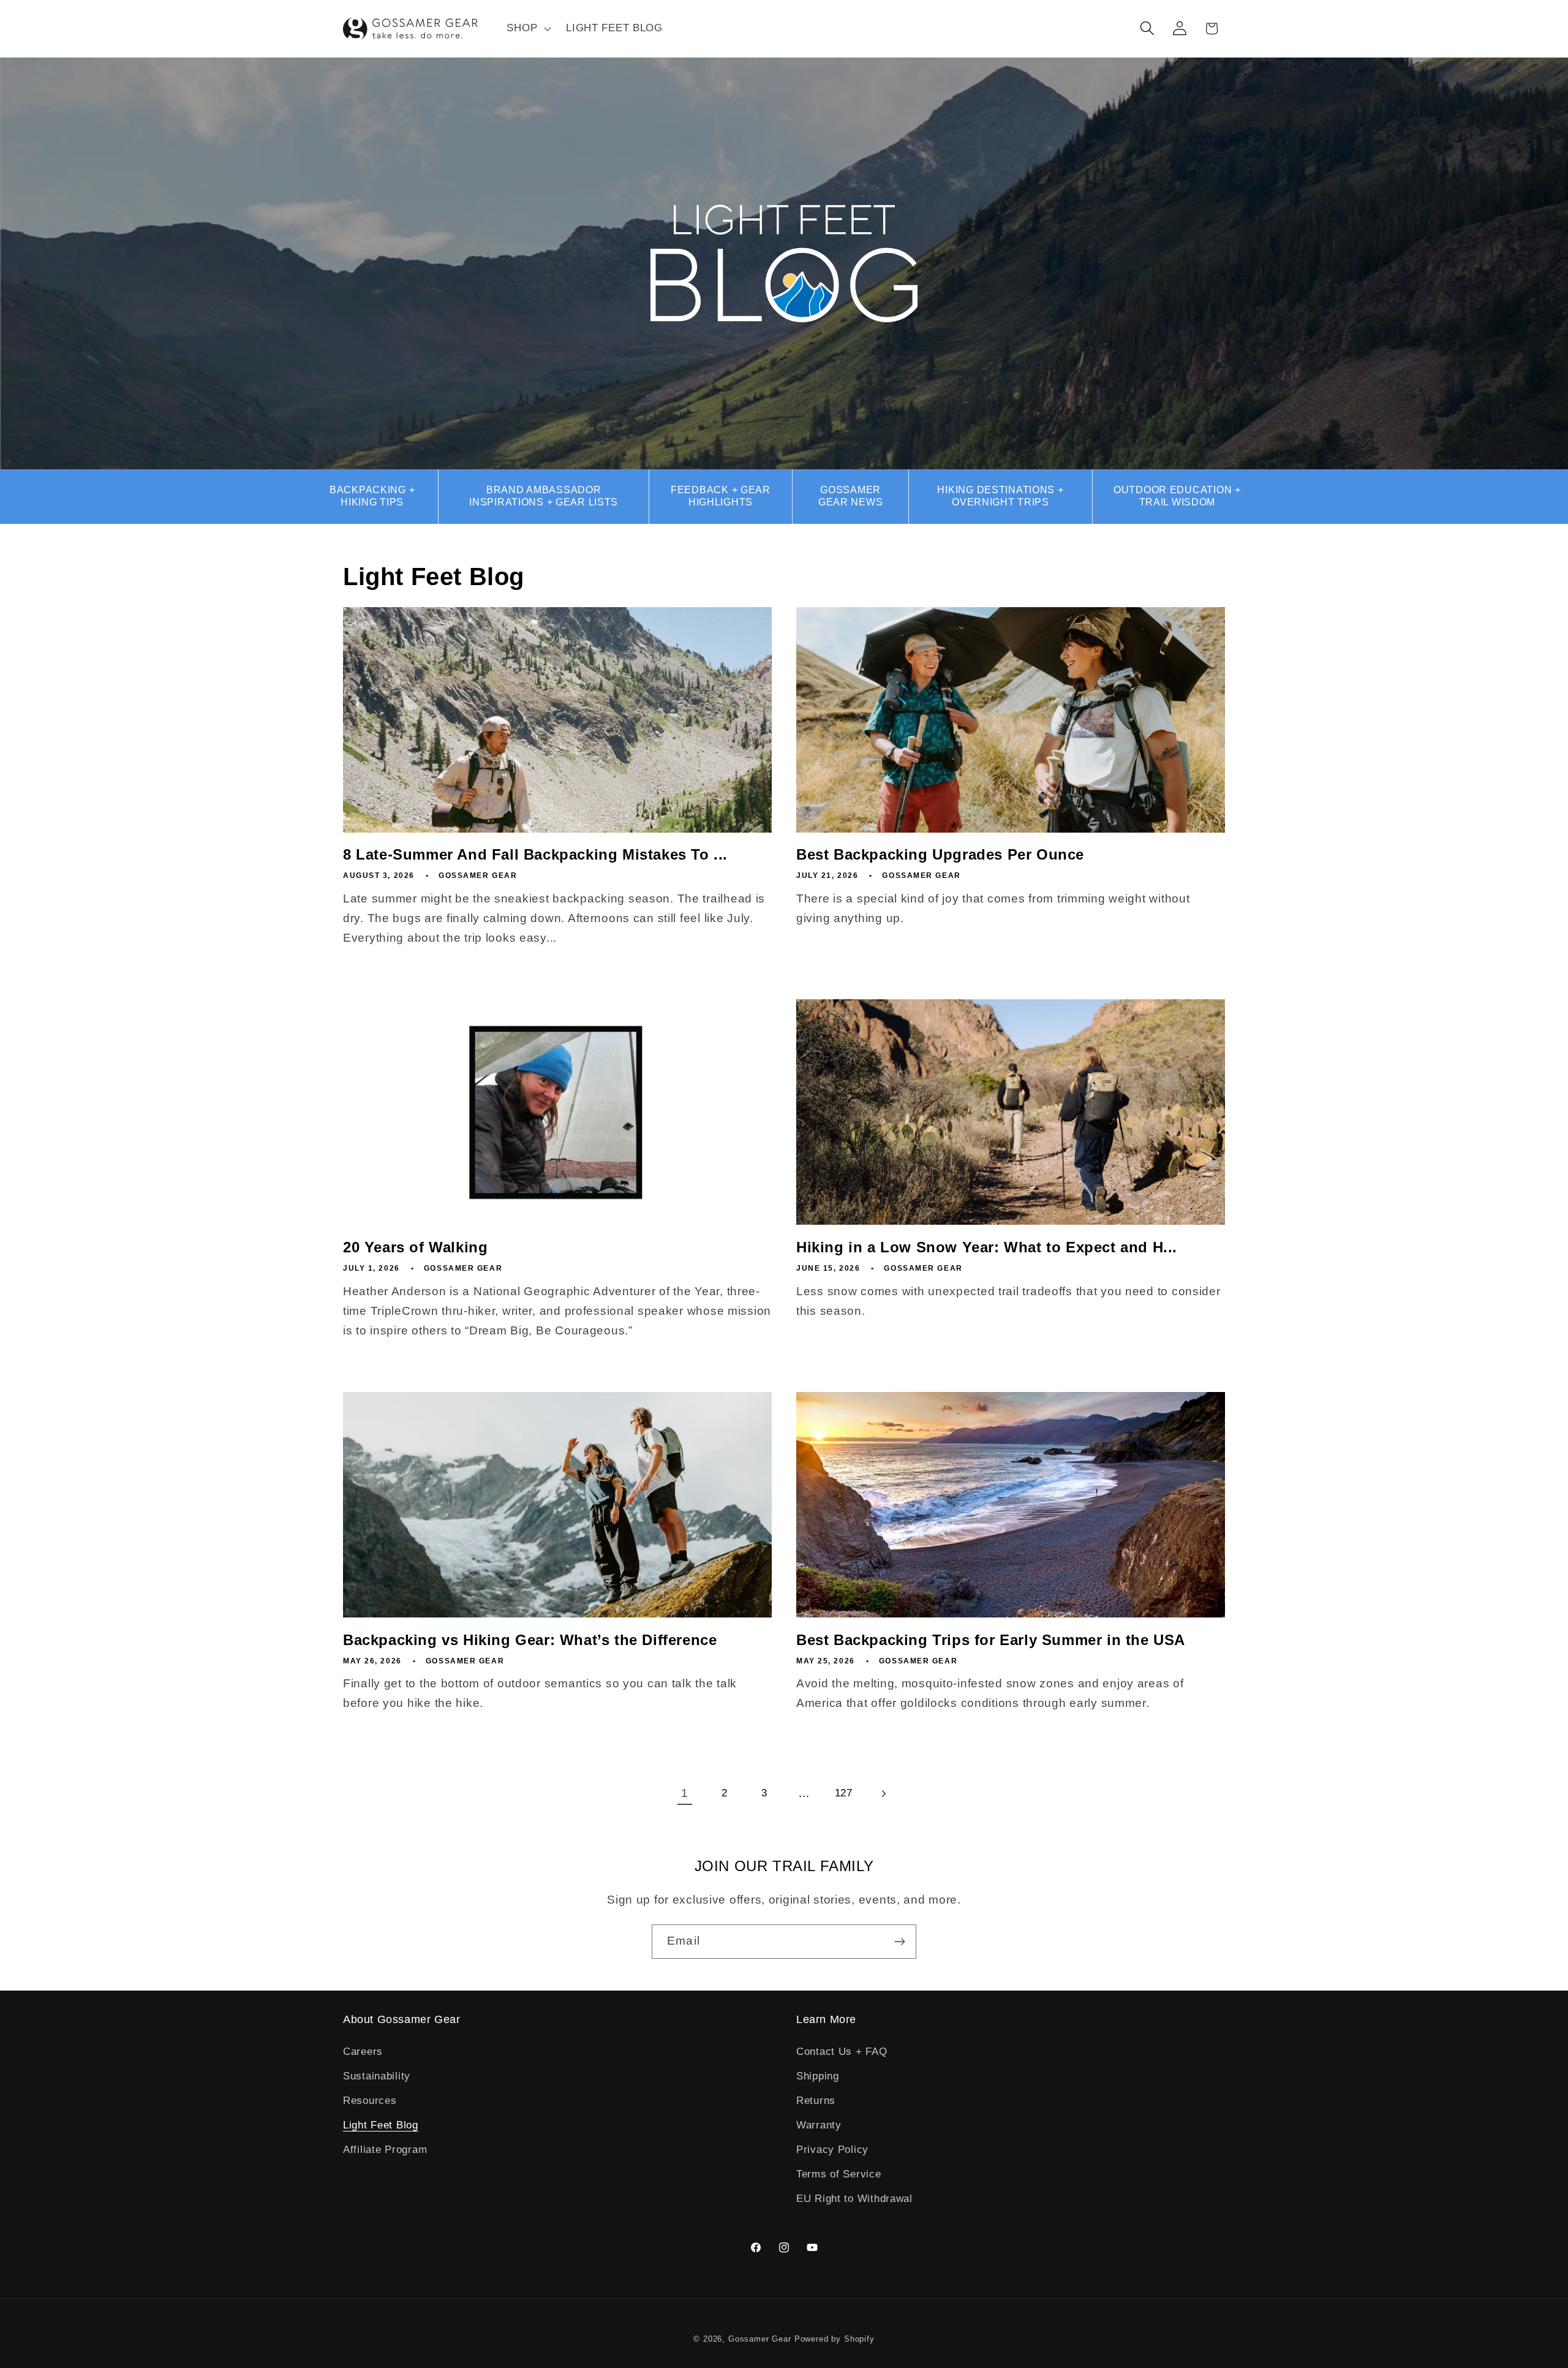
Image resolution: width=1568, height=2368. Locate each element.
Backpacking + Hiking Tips (372, 496)
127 (844, 1793)
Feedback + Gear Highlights (721, 496)
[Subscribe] (899, 1942)
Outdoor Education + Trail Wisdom (1177, 496)
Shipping (818, 2076)
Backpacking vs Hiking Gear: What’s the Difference (530, 1640)
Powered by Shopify (835, 2339)
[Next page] (884, 1794)
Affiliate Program (385, 2150)
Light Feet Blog (381, 2125)
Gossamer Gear (760, 2339)
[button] (528, 29)
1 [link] (685, 1793)
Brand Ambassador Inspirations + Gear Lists (544, 496)
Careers (363, 2052)
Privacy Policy (832, 2150)
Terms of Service (839, 2174)
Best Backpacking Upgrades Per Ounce (940, 854)
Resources (370, 2101)
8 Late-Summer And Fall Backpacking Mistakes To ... (535, 854)
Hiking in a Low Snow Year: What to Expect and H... (987, 1247)
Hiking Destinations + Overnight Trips (1000, 496)
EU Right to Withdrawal (854, 2199)
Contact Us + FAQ (842, 2052)
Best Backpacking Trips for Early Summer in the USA (991, 1640)
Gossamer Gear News (850, 496)
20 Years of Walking (415, 1247)
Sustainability (377, 2076)
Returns (816, 2101)
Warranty (819, 2125)
